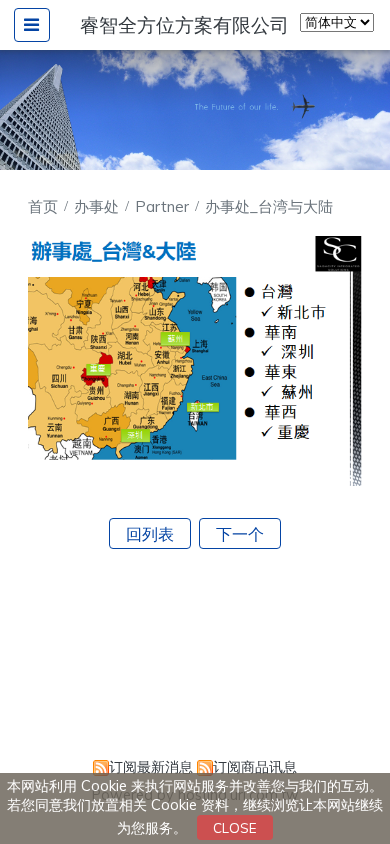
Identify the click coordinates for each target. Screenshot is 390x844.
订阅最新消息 (151, 767)
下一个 (240, 534)
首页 (43, 206)
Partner (164, 206)
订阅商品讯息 (255, 767)
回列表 (150, 534)
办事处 (98, 206)
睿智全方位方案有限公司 (184, 25)
